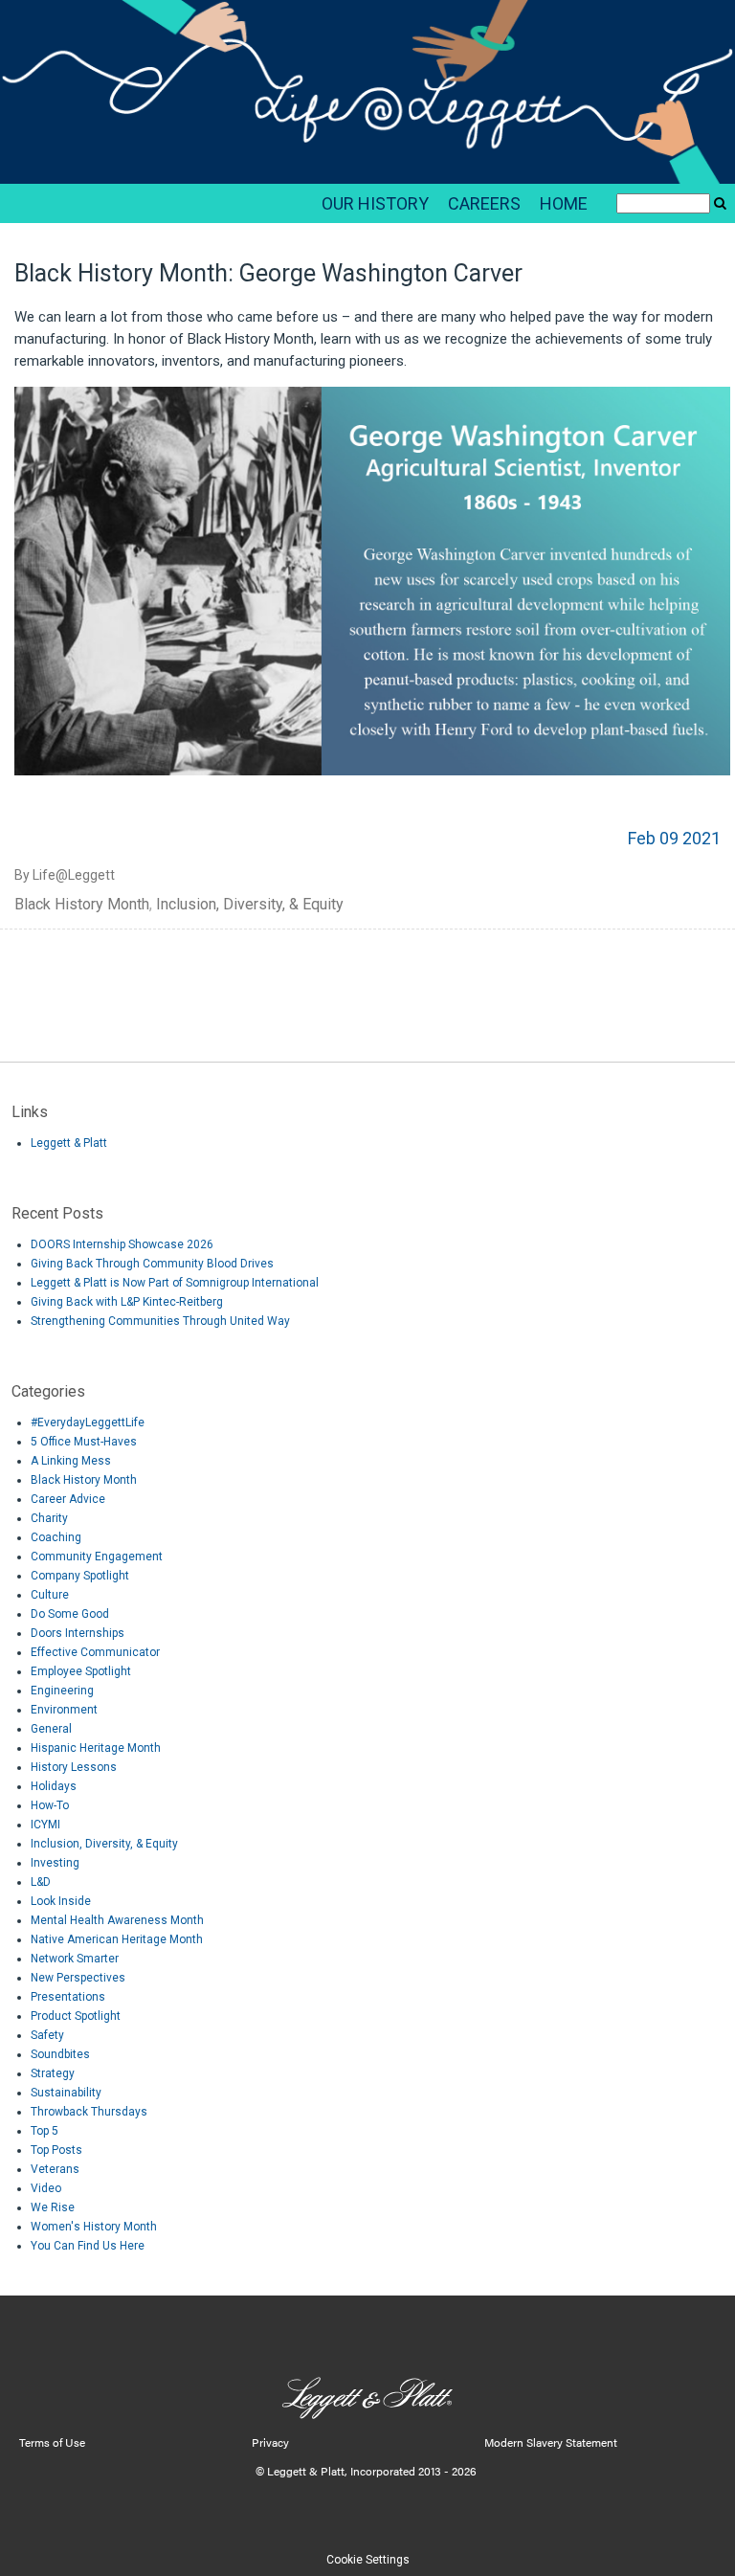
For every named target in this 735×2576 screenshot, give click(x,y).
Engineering (62, 1691)
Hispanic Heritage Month (96, 1748)
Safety (47, 2035)
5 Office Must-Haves (84, 1442)
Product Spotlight (76, 2016)
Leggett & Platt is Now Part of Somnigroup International (175, 1283)
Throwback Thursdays (89, 2112)
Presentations (68, 1997)
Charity (49, 1518)
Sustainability (66, 2093)
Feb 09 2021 (674, 838)
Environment (64, 1710)
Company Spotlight (80, 1576)
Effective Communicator (95, 1652)
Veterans (55, 2169)
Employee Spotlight (81, 1671)
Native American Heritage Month (117, 1939)
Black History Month (82, 904)
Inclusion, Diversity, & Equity (250, 904)
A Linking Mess (71, 1461)
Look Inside (61, 1901)
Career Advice (68, 1499)
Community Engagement (97, 1557)
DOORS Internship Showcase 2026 (122, 1244)
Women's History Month (94, 2227)
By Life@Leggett (65, 875)
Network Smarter (75, 1959)
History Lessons (74, 1767)
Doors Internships (78, 1633)
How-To (50, 1805)
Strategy (53, 2073)
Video (46, 2188)
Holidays (54, 1786)
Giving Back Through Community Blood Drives (152, 1264)
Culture (50, 1595)
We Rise (53, 2207)
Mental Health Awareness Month (117, 1920)
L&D (41, 1882)
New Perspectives (78, 1978)
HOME (564, 203)
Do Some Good (70, 1614)
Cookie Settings (368, 2560)
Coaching (56, 1537)
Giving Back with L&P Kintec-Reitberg (127, 1302)
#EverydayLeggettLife (88, 1422)
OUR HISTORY (375, 203)
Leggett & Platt (69, 1143)
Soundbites (60, 2054)
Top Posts (56, 2150)
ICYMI (45, 1825)
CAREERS (484, 203)
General (51, 1729)
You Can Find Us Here (88, 2246)
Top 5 (45, 2131)
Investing (55, 1863)
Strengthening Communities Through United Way (160, 1321)
